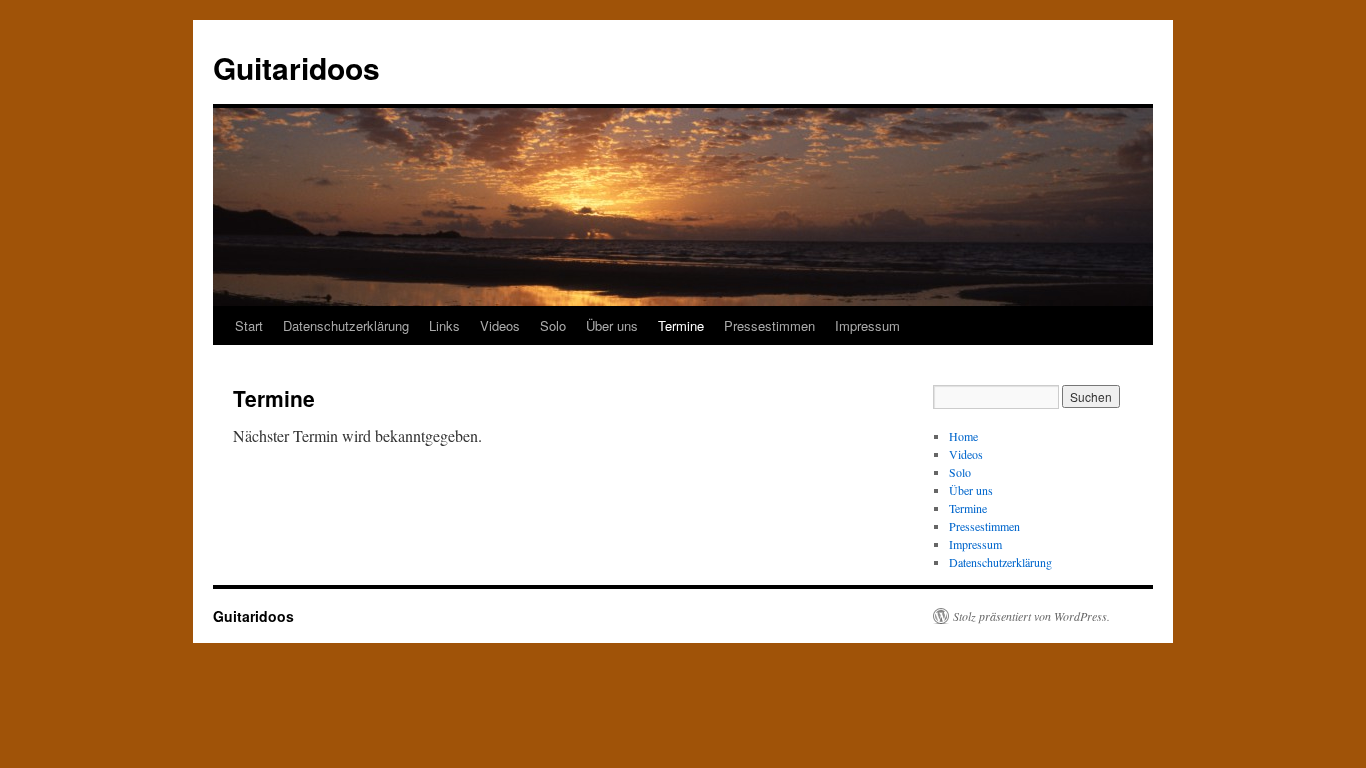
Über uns (612, 325)
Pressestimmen (769, 325)
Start (249, 325)
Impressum (867, 325)
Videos (500, 325)
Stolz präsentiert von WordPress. (1031, 616)
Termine (681, 325)
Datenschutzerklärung (346, 325)
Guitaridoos (296, 67)
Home (963, 436)
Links (444, 325)
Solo (553, 325)
